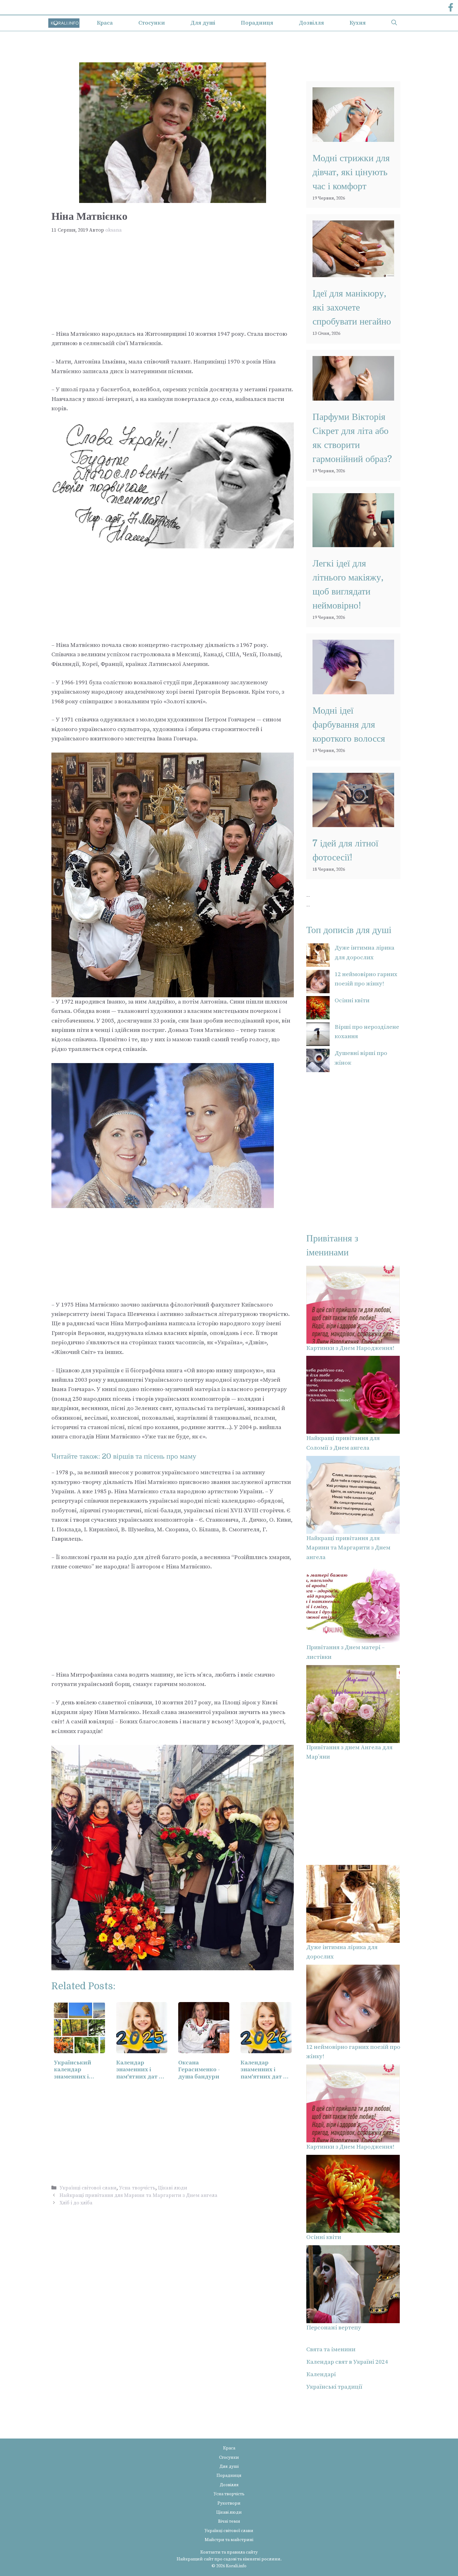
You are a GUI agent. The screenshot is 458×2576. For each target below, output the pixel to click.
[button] (394, 23)
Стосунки (152, 23)
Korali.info (236, 2566)
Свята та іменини (331, 2350)
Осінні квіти (352, 1001)
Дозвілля (311, 23)
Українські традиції (334, 2387)
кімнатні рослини (262, 2559)
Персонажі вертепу (334, 2328)
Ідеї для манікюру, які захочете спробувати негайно (352, 307)
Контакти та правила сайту (229, 2552)
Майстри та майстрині (229, 2540)
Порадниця (257, 23)
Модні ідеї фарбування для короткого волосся (349, 725)
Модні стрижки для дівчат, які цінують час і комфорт (351, 172)
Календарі (321, 2374)
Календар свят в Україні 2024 (347, 2362)
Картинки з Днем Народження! (350, 1348)
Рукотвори (229, 2503)
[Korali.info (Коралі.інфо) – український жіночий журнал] (64, 23)
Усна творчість (137, 2188)
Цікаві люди (173, 2188)
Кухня (358, 23)
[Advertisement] (173, 283)
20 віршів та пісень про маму (149, 1456)
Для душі (203, 23)
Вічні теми (229, 2521)
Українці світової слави (88, 2188)
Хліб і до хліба (76, 2203)
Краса (105, 23)
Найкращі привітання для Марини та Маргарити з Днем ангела (138, 2195)
